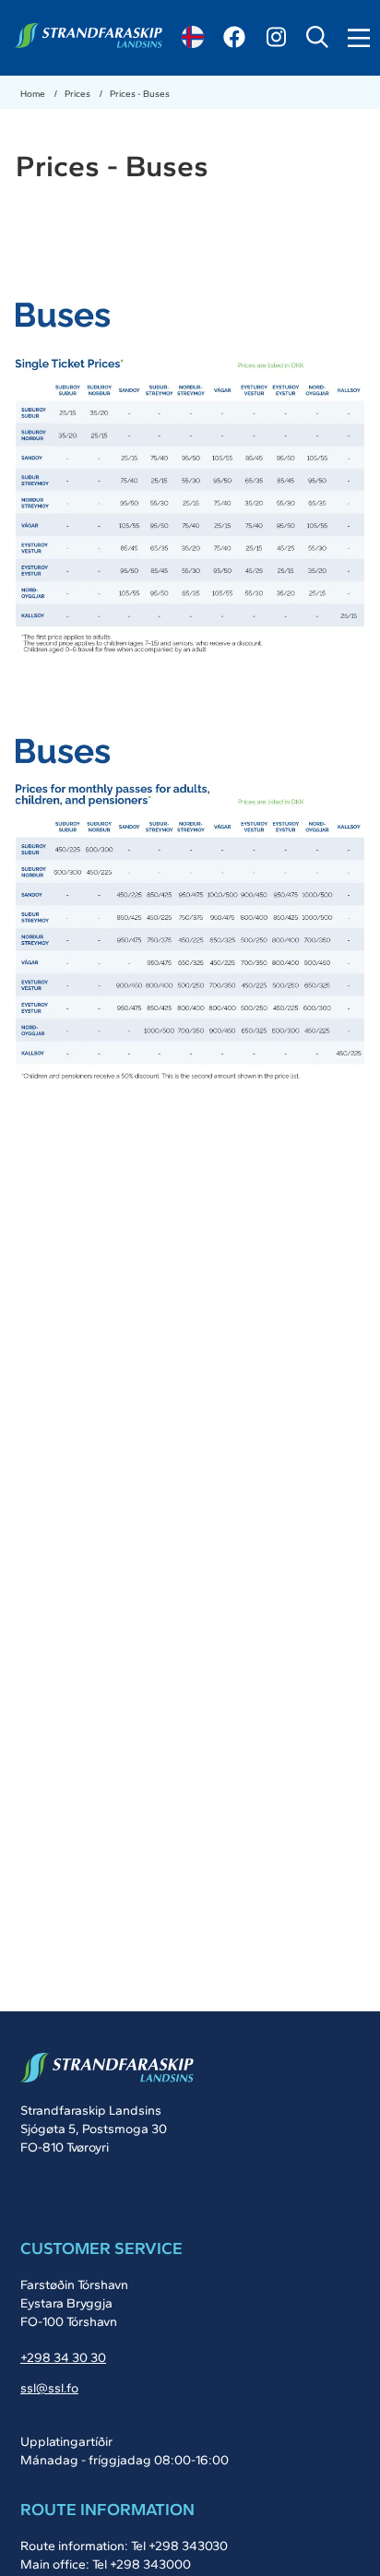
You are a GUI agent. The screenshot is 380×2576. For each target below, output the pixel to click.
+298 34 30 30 (63, 2358)
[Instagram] (276, 37)
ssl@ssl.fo (49, 2388)
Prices (78, 94)
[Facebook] (234, 37)
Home (34, 94)
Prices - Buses (140, 94)
